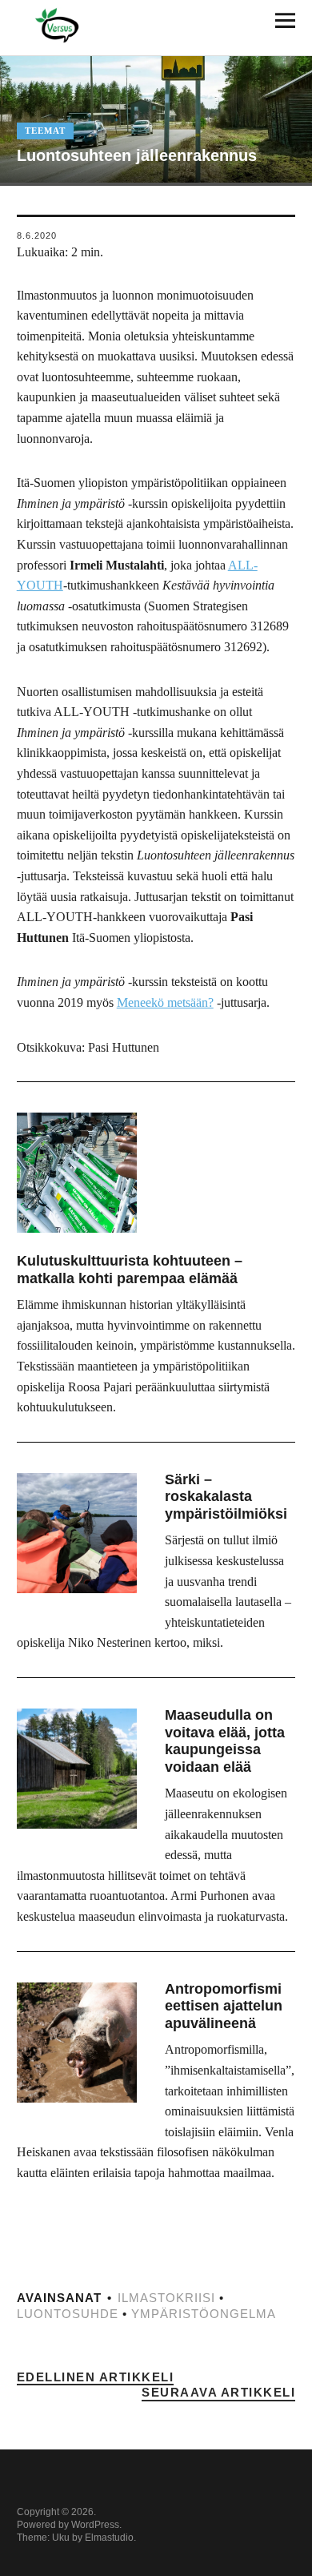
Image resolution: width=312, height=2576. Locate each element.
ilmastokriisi (166, 2298)
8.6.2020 (37, 235)
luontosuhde (68, 2314)
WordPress (95, 2525)
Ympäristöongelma (204, 2314)
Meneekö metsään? (165, 1002)
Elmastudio (109, 2538)
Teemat (45, 131)
